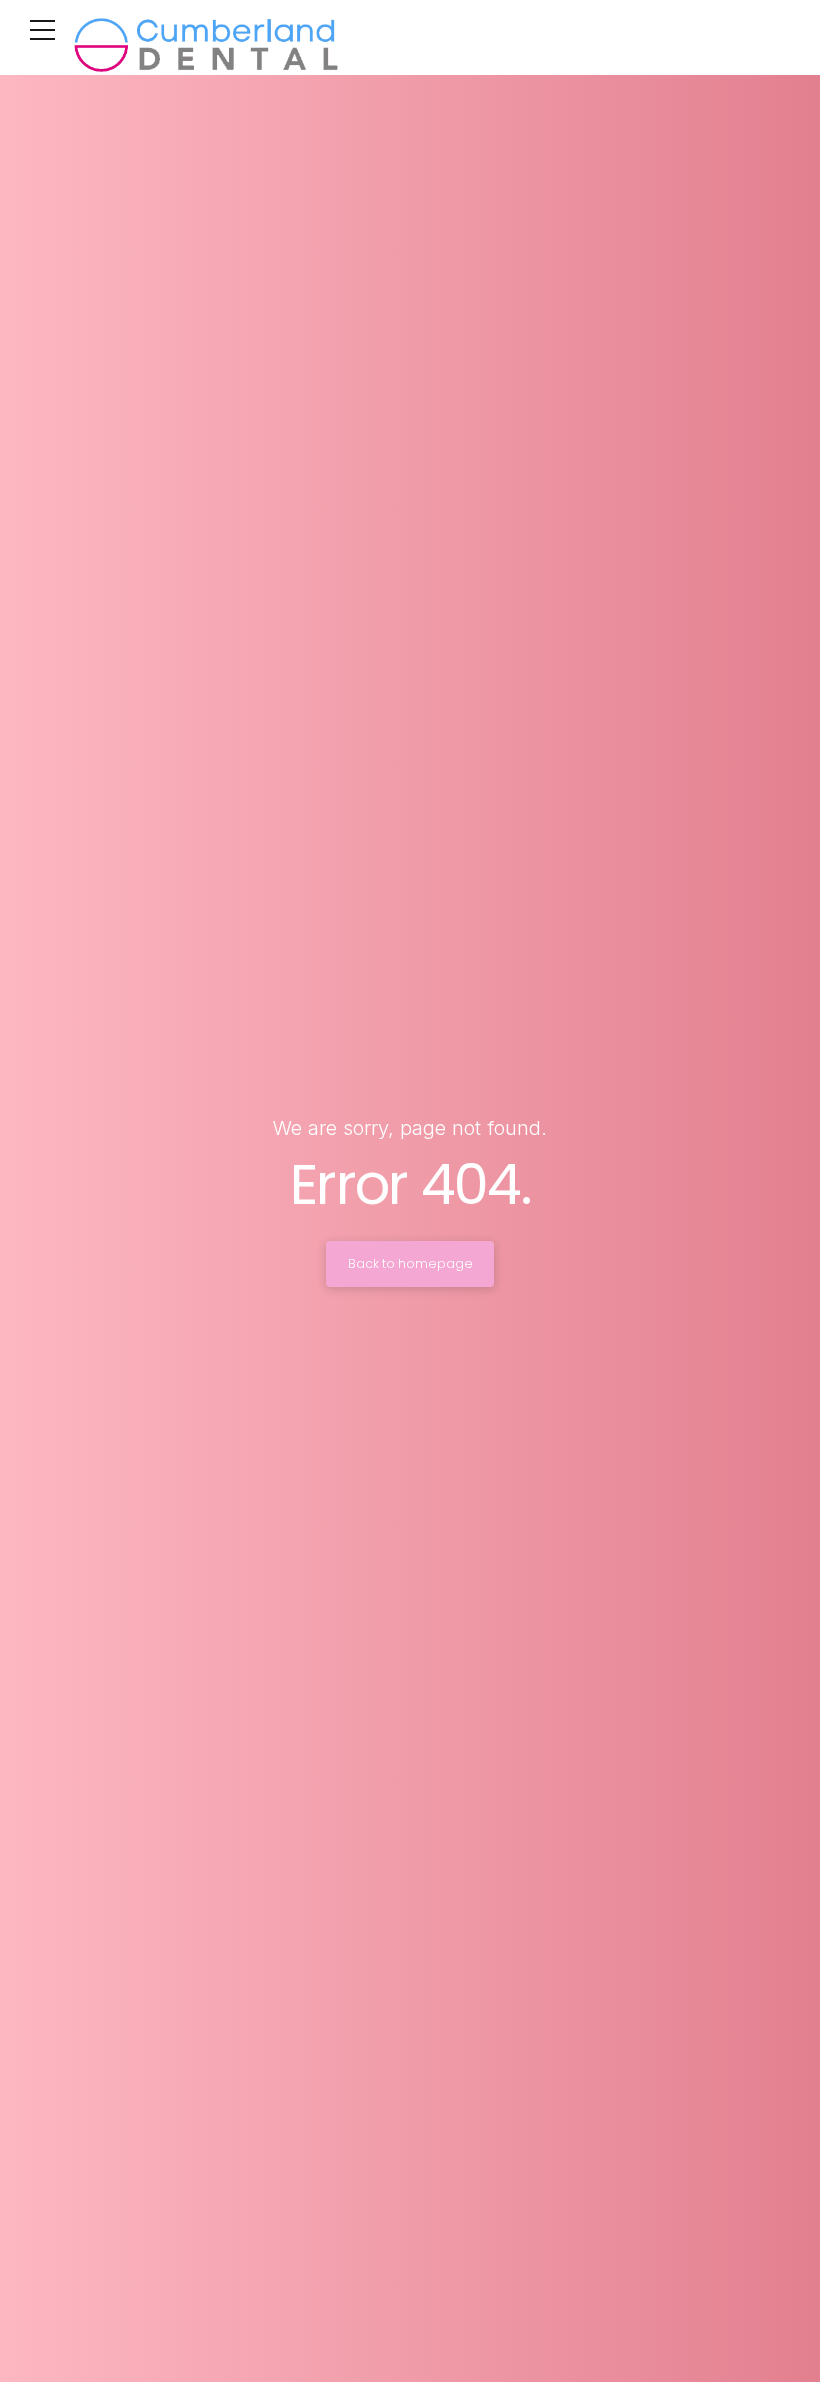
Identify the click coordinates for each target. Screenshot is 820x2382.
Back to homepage (410, 1263)
